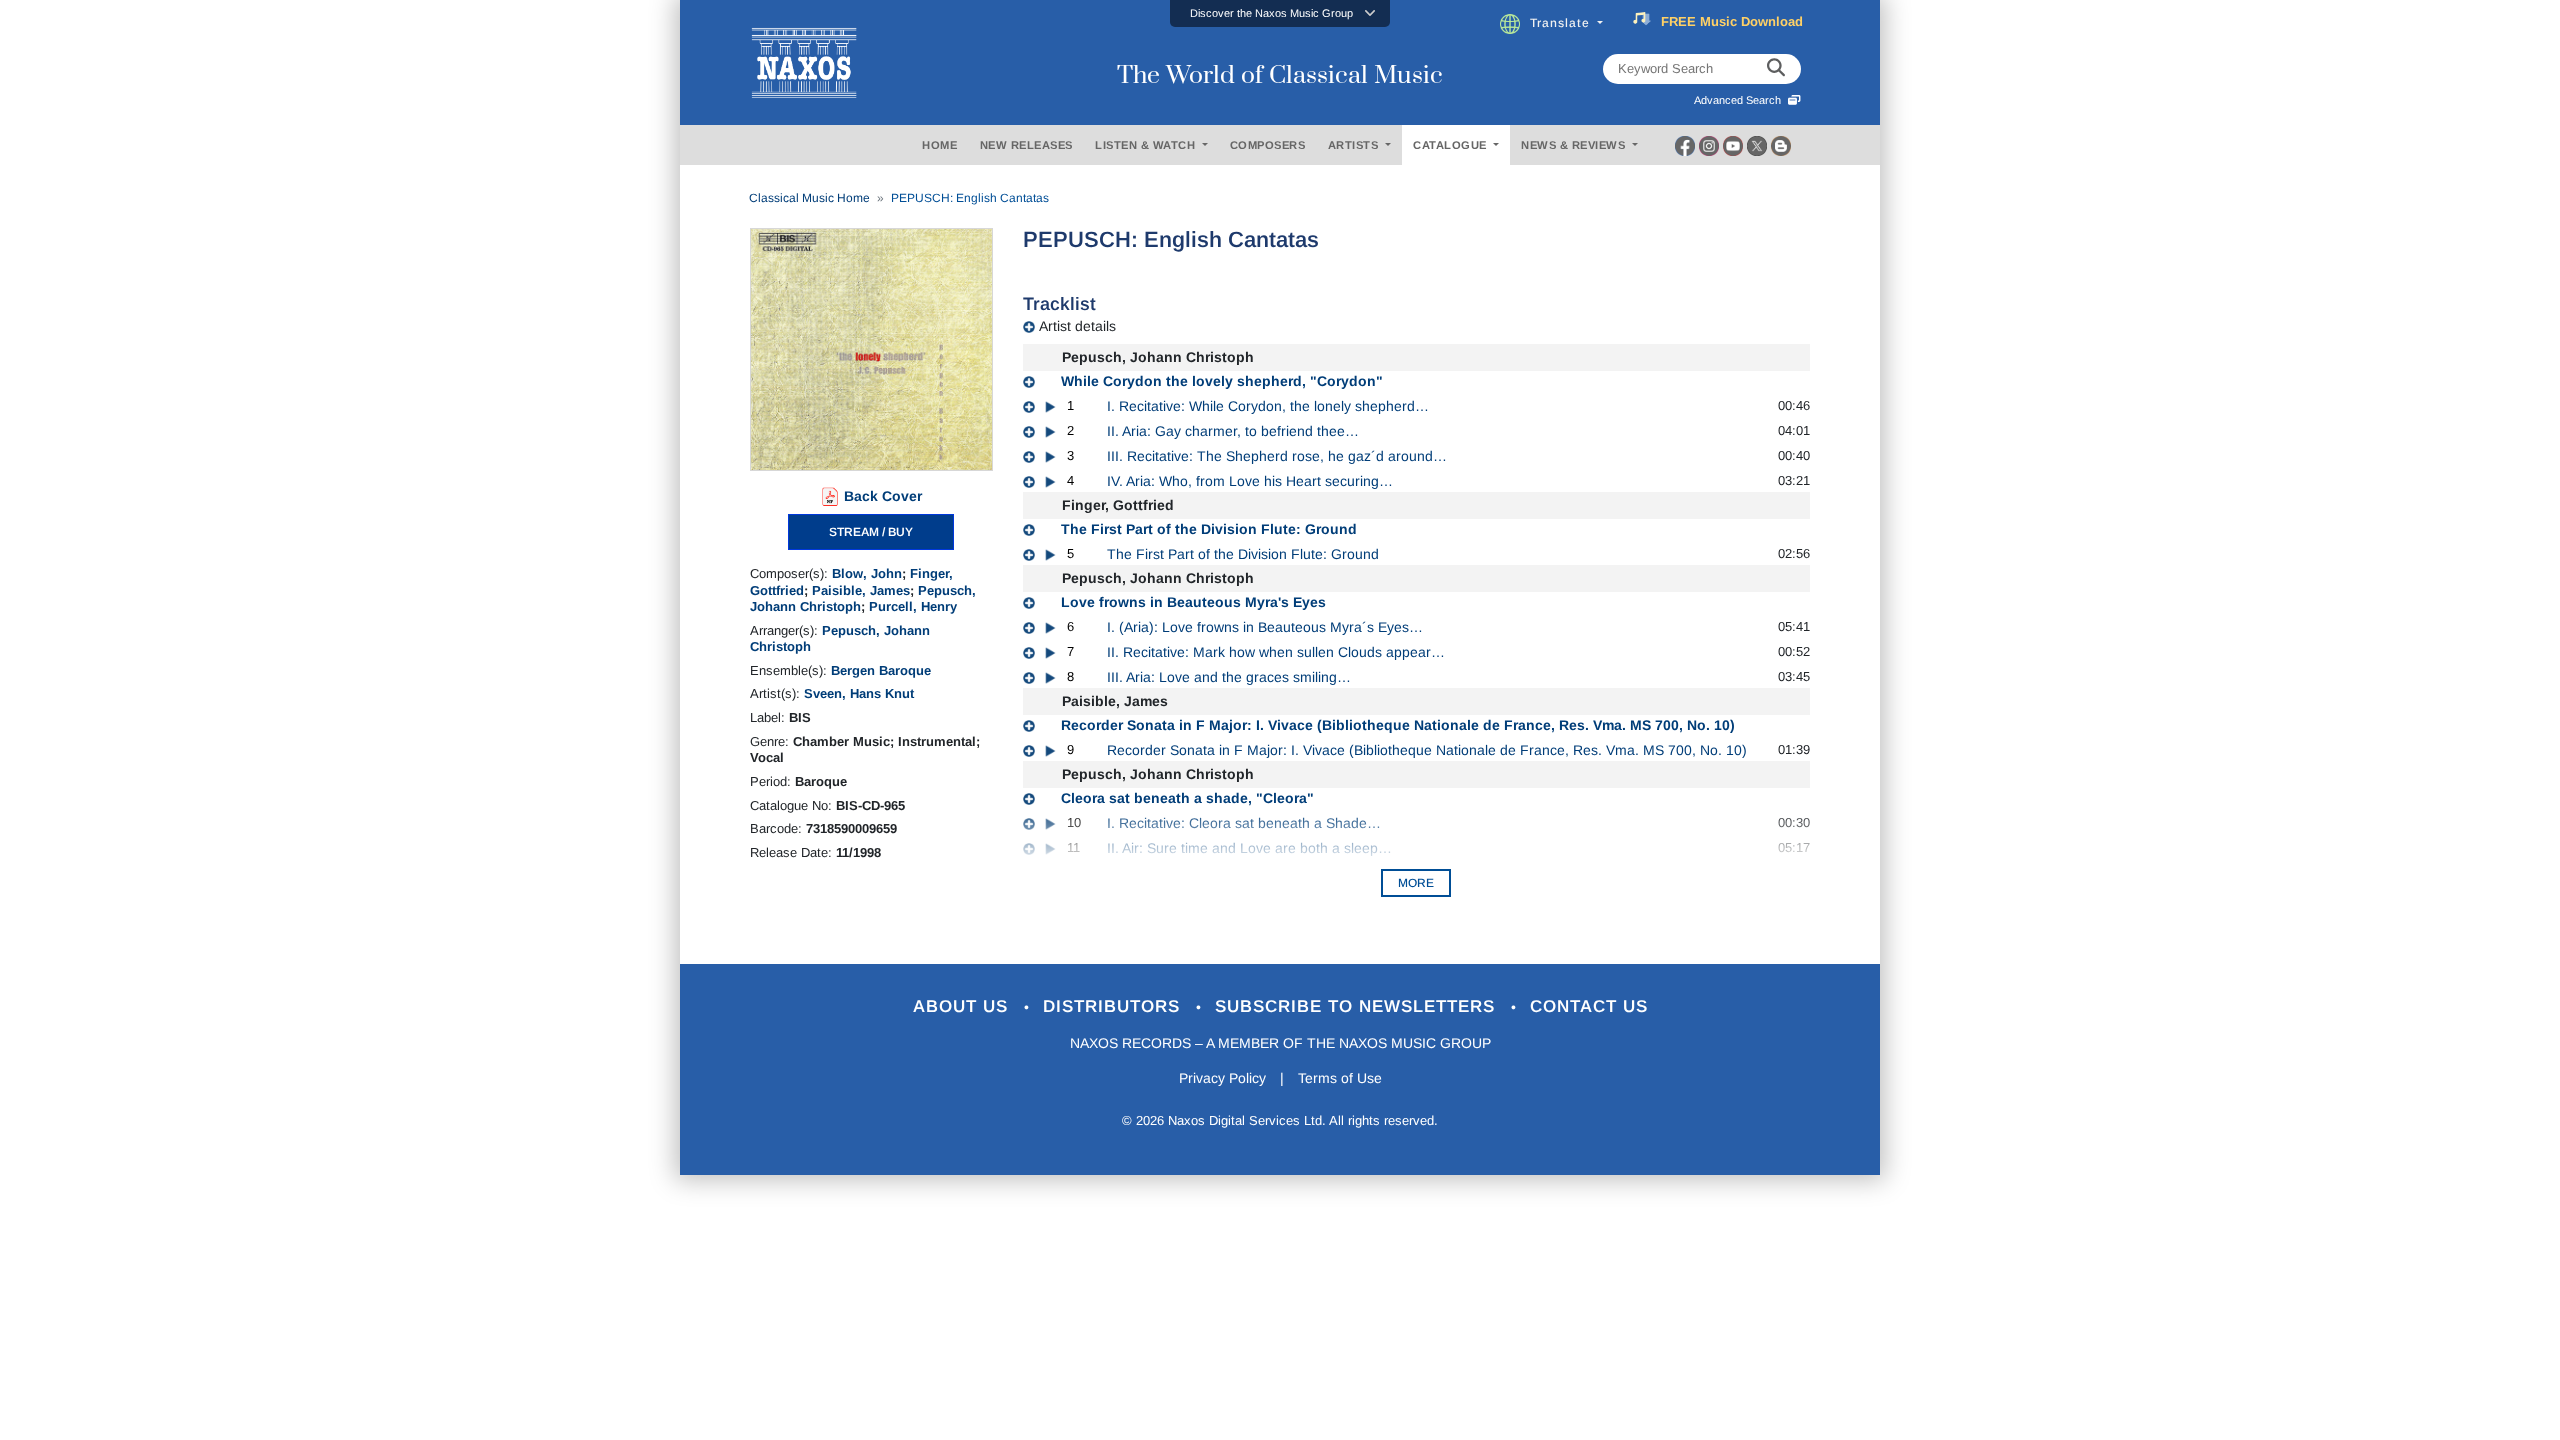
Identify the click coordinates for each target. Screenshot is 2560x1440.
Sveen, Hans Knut (859, 693)
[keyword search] (1776, 69)
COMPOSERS (1268, 145)
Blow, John (867, 573)
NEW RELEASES (1026, 145)
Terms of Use (1340, 1078)
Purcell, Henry (913, 606)
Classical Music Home (809, 198)
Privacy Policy (1222, 1078)
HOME (939, 145)
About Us (963, 1006)
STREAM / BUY (871, 532)
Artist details (1077, 326)
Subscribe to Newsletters (1358, 1006)
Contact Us (1589, 1006)
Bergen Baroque (881, 670)
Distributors (1114, 1006)
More (1416, 883)
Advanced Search (1740, 100)
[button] (1280, 13)
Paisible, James (861, 590)
